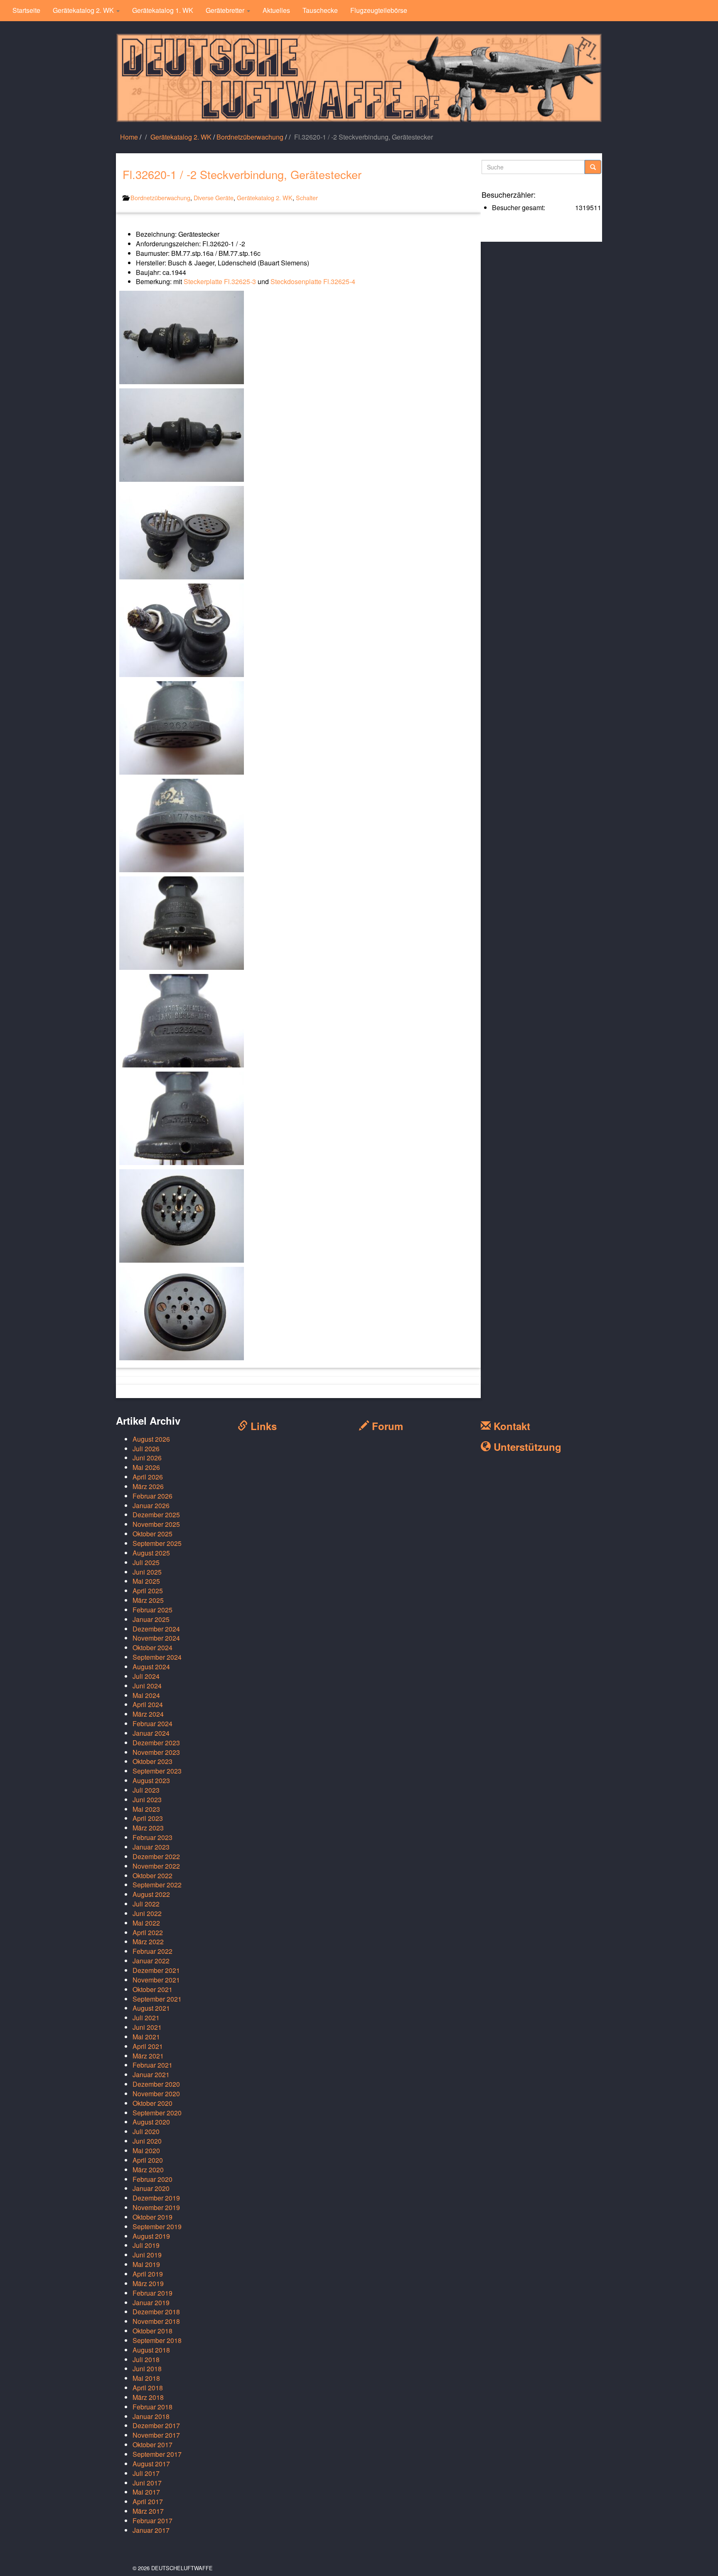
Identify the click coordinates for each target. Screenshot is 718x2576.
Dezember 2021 (156, 1970)
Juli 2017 (146, 2473)
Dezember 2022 (156, 1856)
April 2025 (148, 1591)
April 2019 (148, 2274)
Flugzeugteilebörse (379, 10)
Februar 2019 (152, 2293)
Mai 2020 (146, 2150)
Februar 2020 (152, 2179)
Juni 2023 (147, 1800)
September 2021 (157, 1999)
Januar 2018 (151, 2416)
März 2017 (148, 2511)
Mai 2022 (146, 1923)
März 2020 (148, 2170)
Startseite (26, 10)
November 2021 (156, 1980)
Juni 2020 (147, 2141)
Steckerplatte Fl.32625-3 (220, 281)
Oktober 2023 (152, 1761)
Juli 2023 (146, 1790)
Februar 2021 (152, 2065)
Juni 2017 (147, 2483)
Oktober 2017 (152, 2445)
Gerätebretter (226, 10)
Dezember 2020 (156, 2084)
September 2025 (157, 1543)
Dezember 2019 (156, 2198)
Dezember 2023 (156, 1743)
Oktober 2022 (152, 1876)
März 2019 (148, 2283)
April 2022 (148, 1932)
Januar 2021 (151, 2074)
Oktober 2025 (152, 1534)
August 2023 (151, 1780)
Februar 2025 (152, 1610)
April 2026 (148, 1477)
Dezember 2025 (156, 1515)
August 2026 (151, 1439)
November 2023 (156, 1752)
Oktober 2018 (152, 2331)
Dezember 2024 (156, 1629)
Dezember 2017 (156, 2425)
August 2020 (151, 2122)
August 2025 (151, 1553)
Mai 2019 (146, 2264)
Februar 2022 (152, 1951)
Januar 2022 (151, 1961)
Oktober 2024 (152, 1647)
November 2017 (156, 2435)
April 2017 (148, 2501)
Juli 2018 (146, 2359)
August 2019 (151, 2236)
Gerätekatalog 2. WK (84, 10)
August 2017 (151, 2464)
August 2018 (151, 2350)
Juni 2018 (147, 2369)
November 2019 (156, 2207)
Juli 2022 (146, 1904)
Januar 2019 (151, 2302)
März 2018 (148, 2397)
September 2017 (157, 2454)
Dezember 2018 (156, 2312)
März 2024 (148, 1714)
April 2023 (148, 1818)
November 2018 (156, 2321)
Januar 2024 (151, 1733)
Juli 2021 (146, 2018)
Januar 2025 (151, 1619)
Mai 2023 (146, 1809)
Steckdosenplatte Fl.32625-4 (313, 281)
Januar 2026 (151, 1505)
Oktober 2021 (152, 1989)
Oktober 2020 (152, 2103)
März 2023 (148, 1828)
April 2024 (148, 1704)
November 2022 (156, 1866)
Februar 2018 (152, 2407)
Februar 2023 (152, 1837)
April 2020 (148, 2160)
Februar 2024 (152, 1723)
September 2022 (157, 1885)
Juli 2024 (146, 1676)
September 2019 (157, 2226)
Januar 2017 (151, 2530)
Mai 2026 (146, 1467)
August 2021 (151, 2008)
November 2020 (156, 2094)
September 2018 (157, 2340)
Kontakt (510, 1426)
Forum (386, 1426)
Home (129, 137)
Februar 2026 (152, 1496)
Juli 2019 (146, 2245)
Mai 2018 (146, 2378)
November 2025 (156, 1524)
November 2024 (156, 1638)
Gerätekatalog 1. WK (163, 10)
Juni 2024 (147, 1686)
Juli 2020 (146, 2131)
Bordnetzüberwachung (250, 137)
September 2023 (157, 1771)
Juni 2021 (147, 2027)
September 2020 (157, 2113)
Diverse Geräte (214, 197)
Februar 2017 (152, 2521)
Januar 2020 (151, 2188)
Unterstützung (526, 1447)
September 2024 (157, 1657)
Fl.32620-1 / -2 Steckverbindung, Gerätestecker (242, 174)
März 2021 (148, 2056)
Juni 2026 (147, 1458)
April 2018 (148, 2388)
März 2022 (148, 1942)
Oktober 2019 (152, 2217)
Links (262, 1426)
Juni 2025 (147, 1572)
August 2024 (151, 1667)
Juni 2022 (147, 1913)
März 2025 (148, 1600)
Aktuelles (276, 10)
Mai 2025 (146, 1581)
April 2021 (148, 2046)
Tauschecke (320, 10)
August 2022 (151, 1894)
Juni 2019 (147, 2255)
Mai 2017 (146, 2492)
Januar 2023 (151, 1847)
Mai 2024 (146, 1695)
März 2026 (148, 1486)
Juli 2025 (146, 1562)
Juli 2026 (146, 1449)
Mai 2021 (146, 2037)
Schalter (307, 197)
